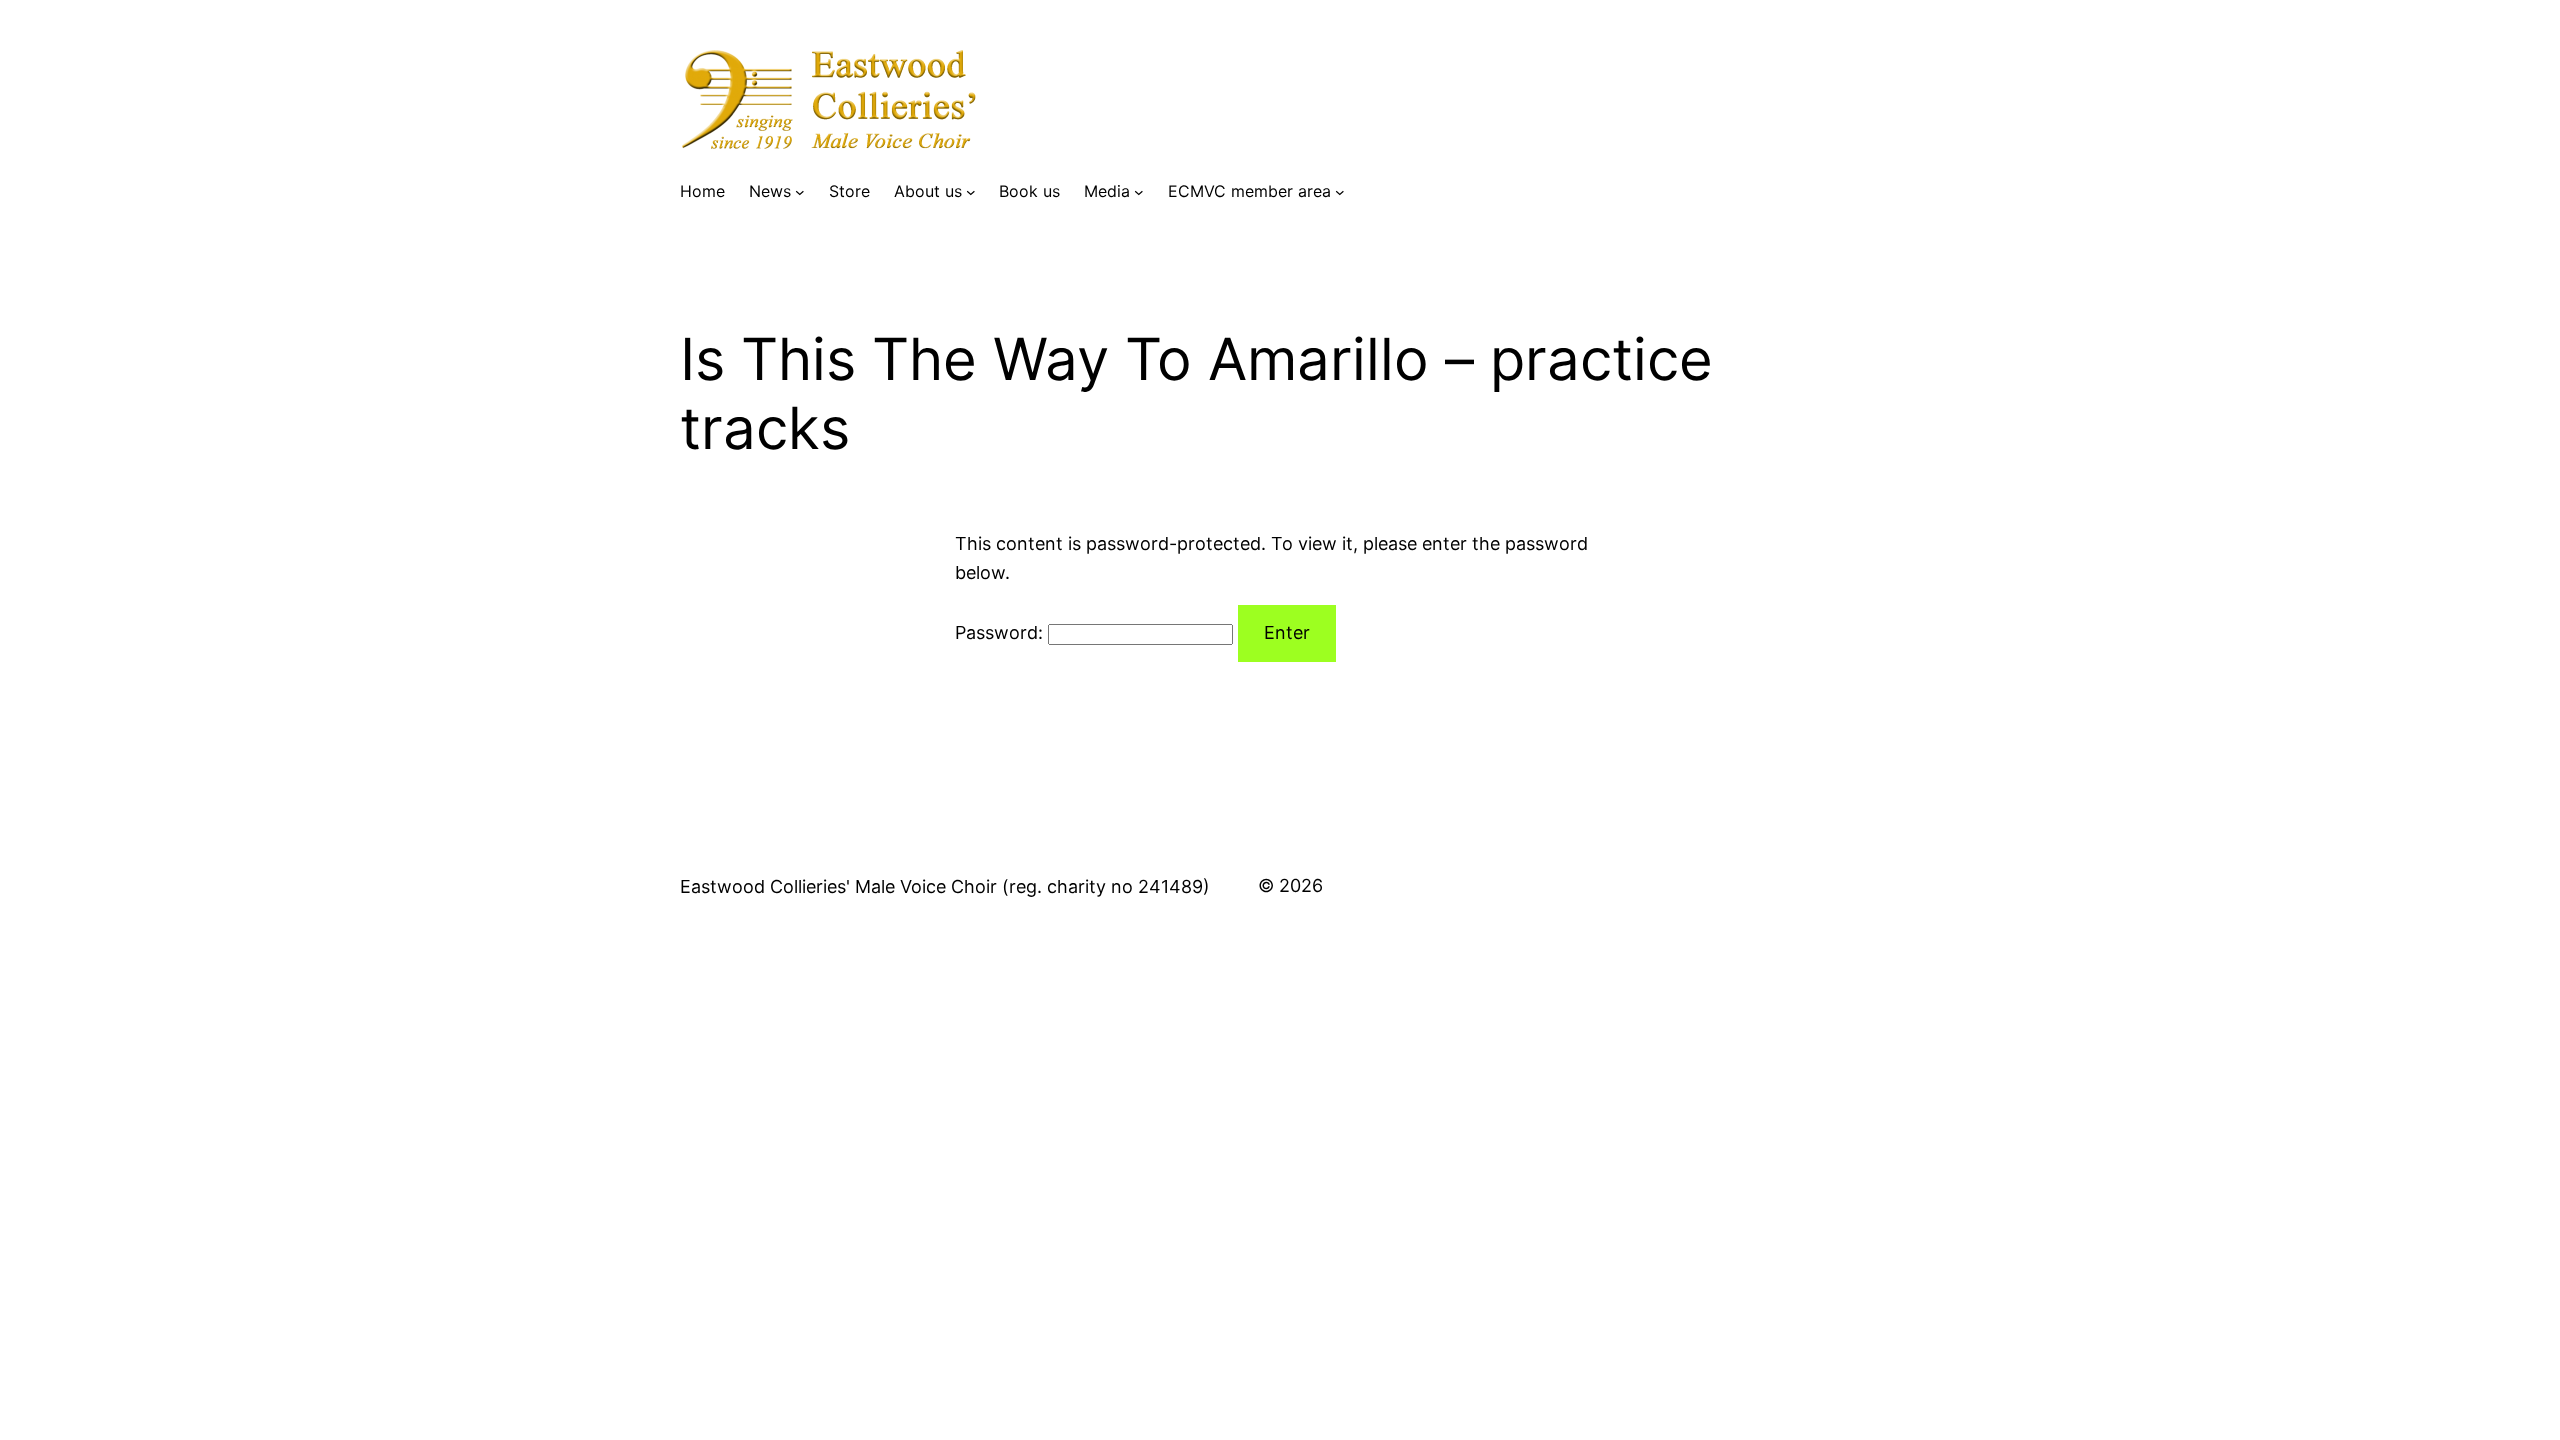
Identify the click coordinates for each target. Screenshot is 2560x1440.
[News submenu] (800, 192)
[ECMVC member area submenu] (1340, 192)
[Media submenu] (1139, 192)
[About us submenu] (971, 192)
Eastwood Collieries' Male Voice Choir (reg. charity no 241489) (945, 886)
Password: (1001, 632)
